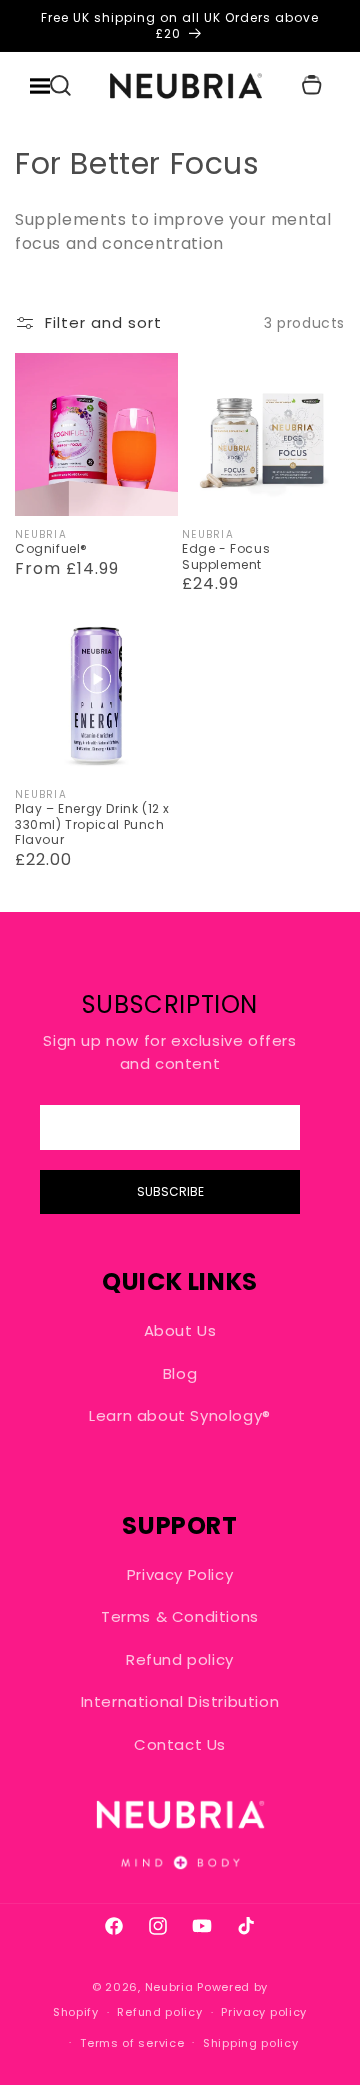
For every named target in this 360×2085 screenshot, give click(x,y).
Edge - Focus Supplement (226, 556)
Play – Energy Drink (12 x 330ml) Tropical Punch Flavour (92, 824)
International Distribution (180, 1701)
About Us (180, 1330)
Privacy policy (264, 2012)
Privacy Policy (180, 1574)
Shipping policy (251, 2043)
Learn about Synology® (180, 1415)
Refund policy (180, 1659)
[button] (60, 85)
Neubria (169, 1987)
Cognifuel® (51, 549)
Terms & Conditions (180, 1616)
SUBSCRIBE (170, 1191)
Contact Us (180, 1744)
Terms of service (132, 2043)
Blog (180, 1373)
